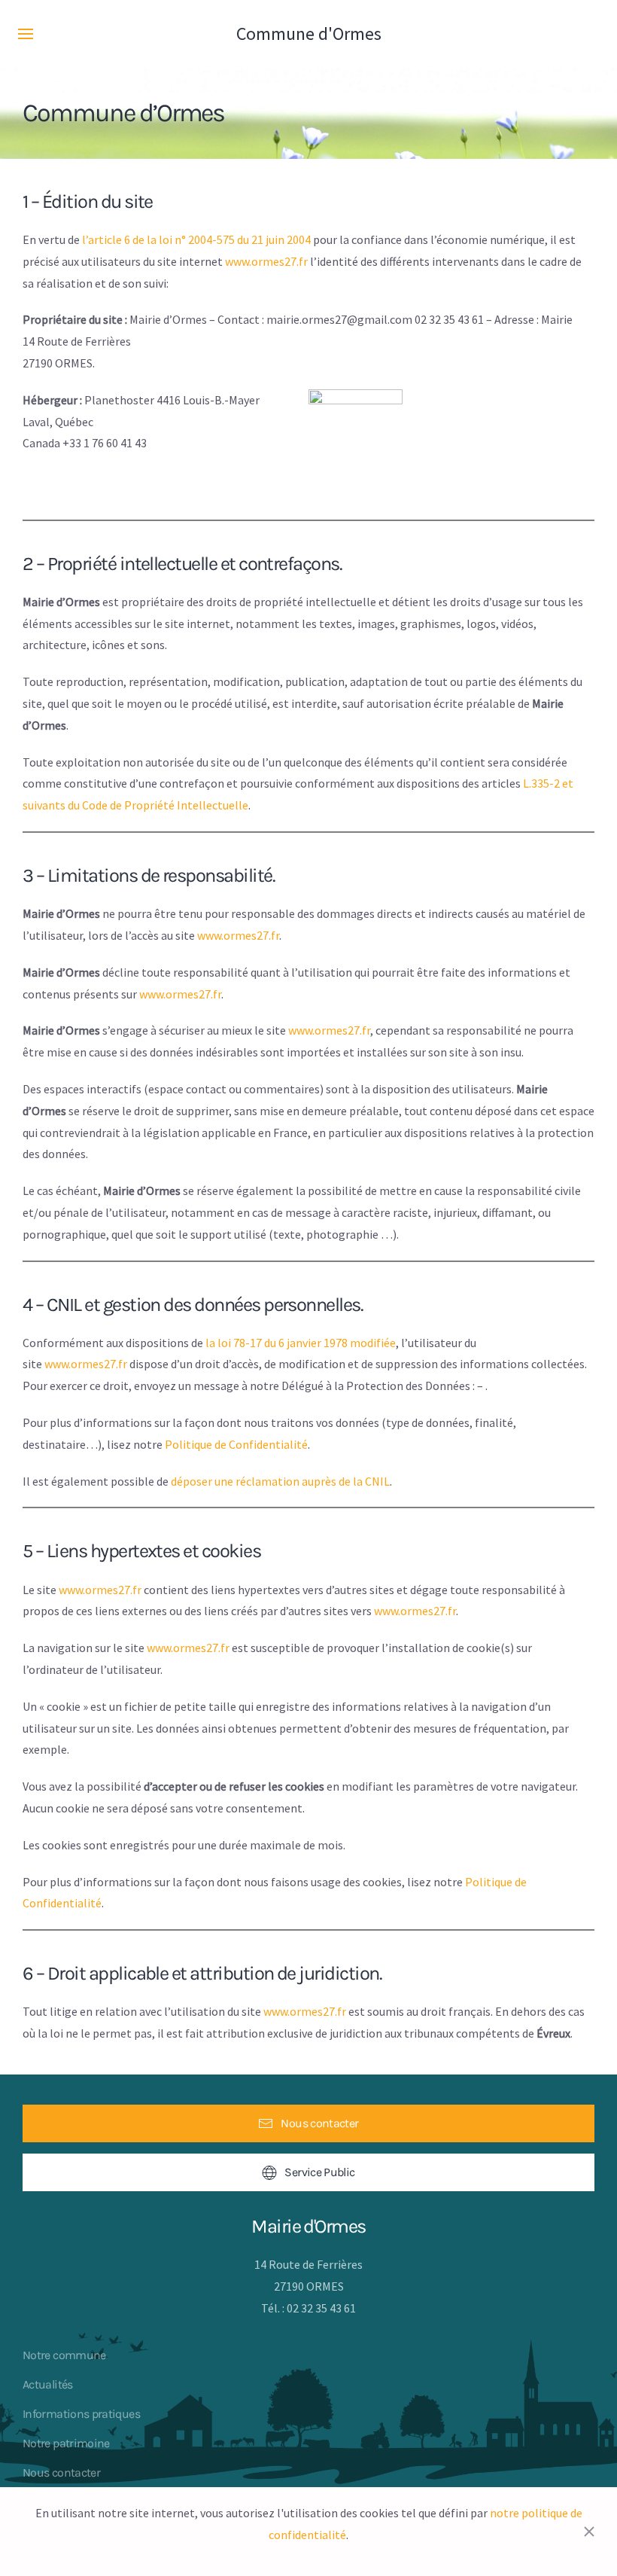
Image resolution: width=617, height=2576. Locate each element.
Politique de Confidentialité (236, 1444)
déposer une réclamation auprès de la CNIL (280, 1481)
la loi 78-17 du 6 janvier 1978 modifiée (301, 1343)
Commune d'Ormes (309, 34)
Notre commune (64, 2355)
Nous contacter (319, 2123)
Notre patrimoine (66, 2443)
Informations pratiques (81, 2414)
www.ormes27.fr (266, 261)
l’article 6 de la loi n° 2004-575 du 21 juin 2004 (196, 239)
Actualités (48, 2384)
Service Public (319, 2172)
